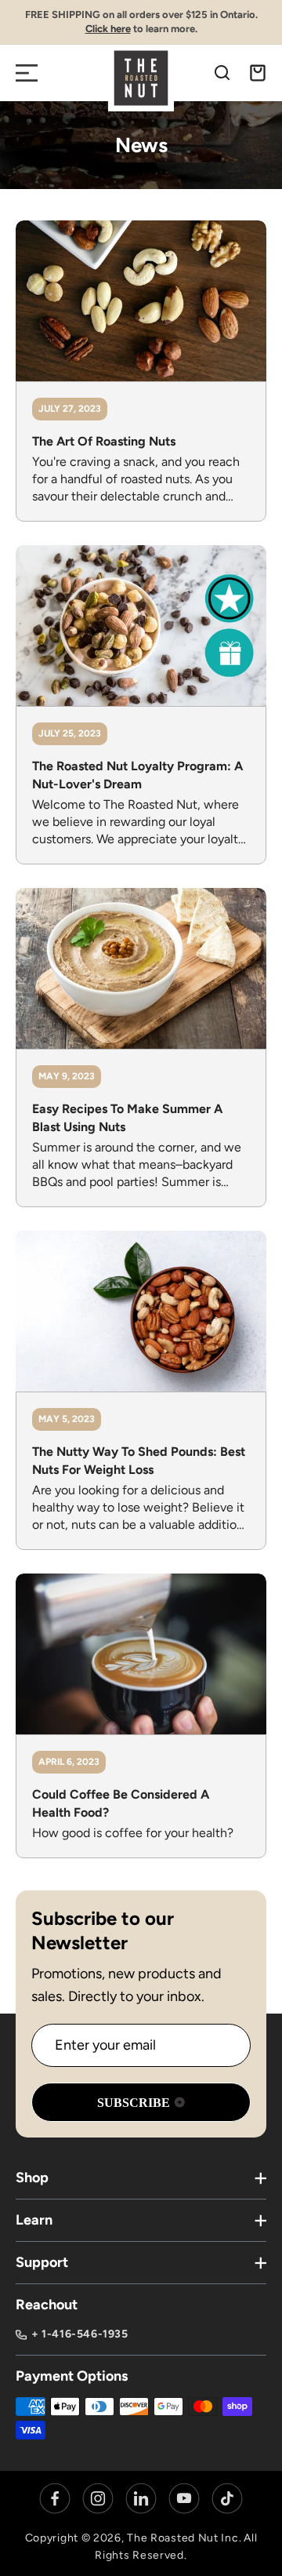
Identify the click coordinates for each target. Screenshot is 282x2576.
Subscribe (134, 2103)
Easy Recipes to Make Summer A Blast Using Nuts (127, 1118)
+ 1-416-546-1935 (80, 2334)
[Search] (222, 73)
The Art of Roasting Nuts (104, 441)
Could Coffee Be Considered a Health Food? (121, 1803)
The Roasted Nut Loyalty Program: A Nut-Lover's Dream (137, 775)
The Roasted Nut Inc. (184, 2538)
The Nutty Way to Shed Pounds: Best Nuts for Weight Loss (139, 1461)
